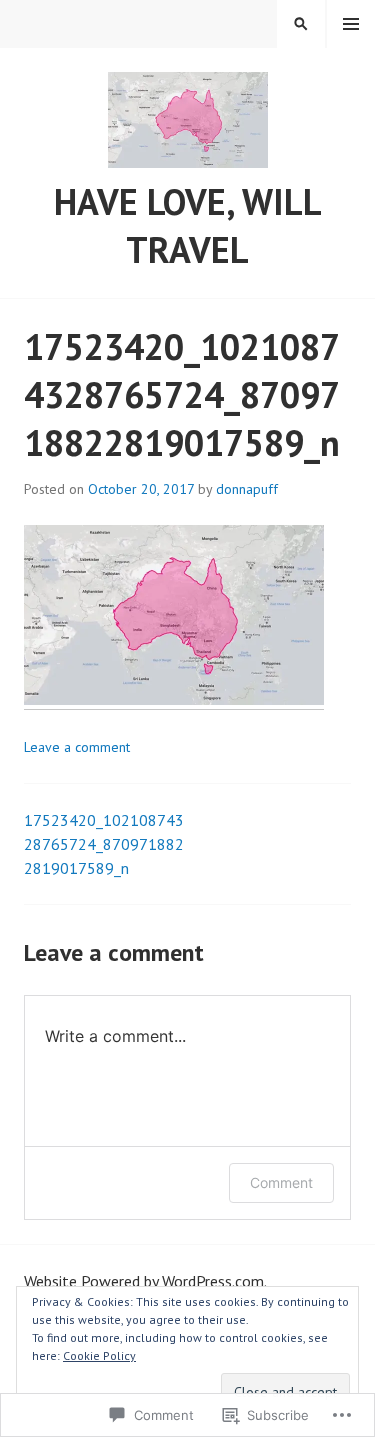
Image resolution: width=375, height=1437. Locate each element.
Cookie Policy (99, 1355)
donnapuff (247, 489)
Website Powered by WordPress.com (144, 1281)
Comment (281, 1182)
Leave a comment (77, 747)
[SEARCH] (301, 24)
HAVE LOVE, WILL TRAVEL (188, 225)
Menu (351, 24)
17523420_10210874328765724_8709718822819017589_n (104, 844)
